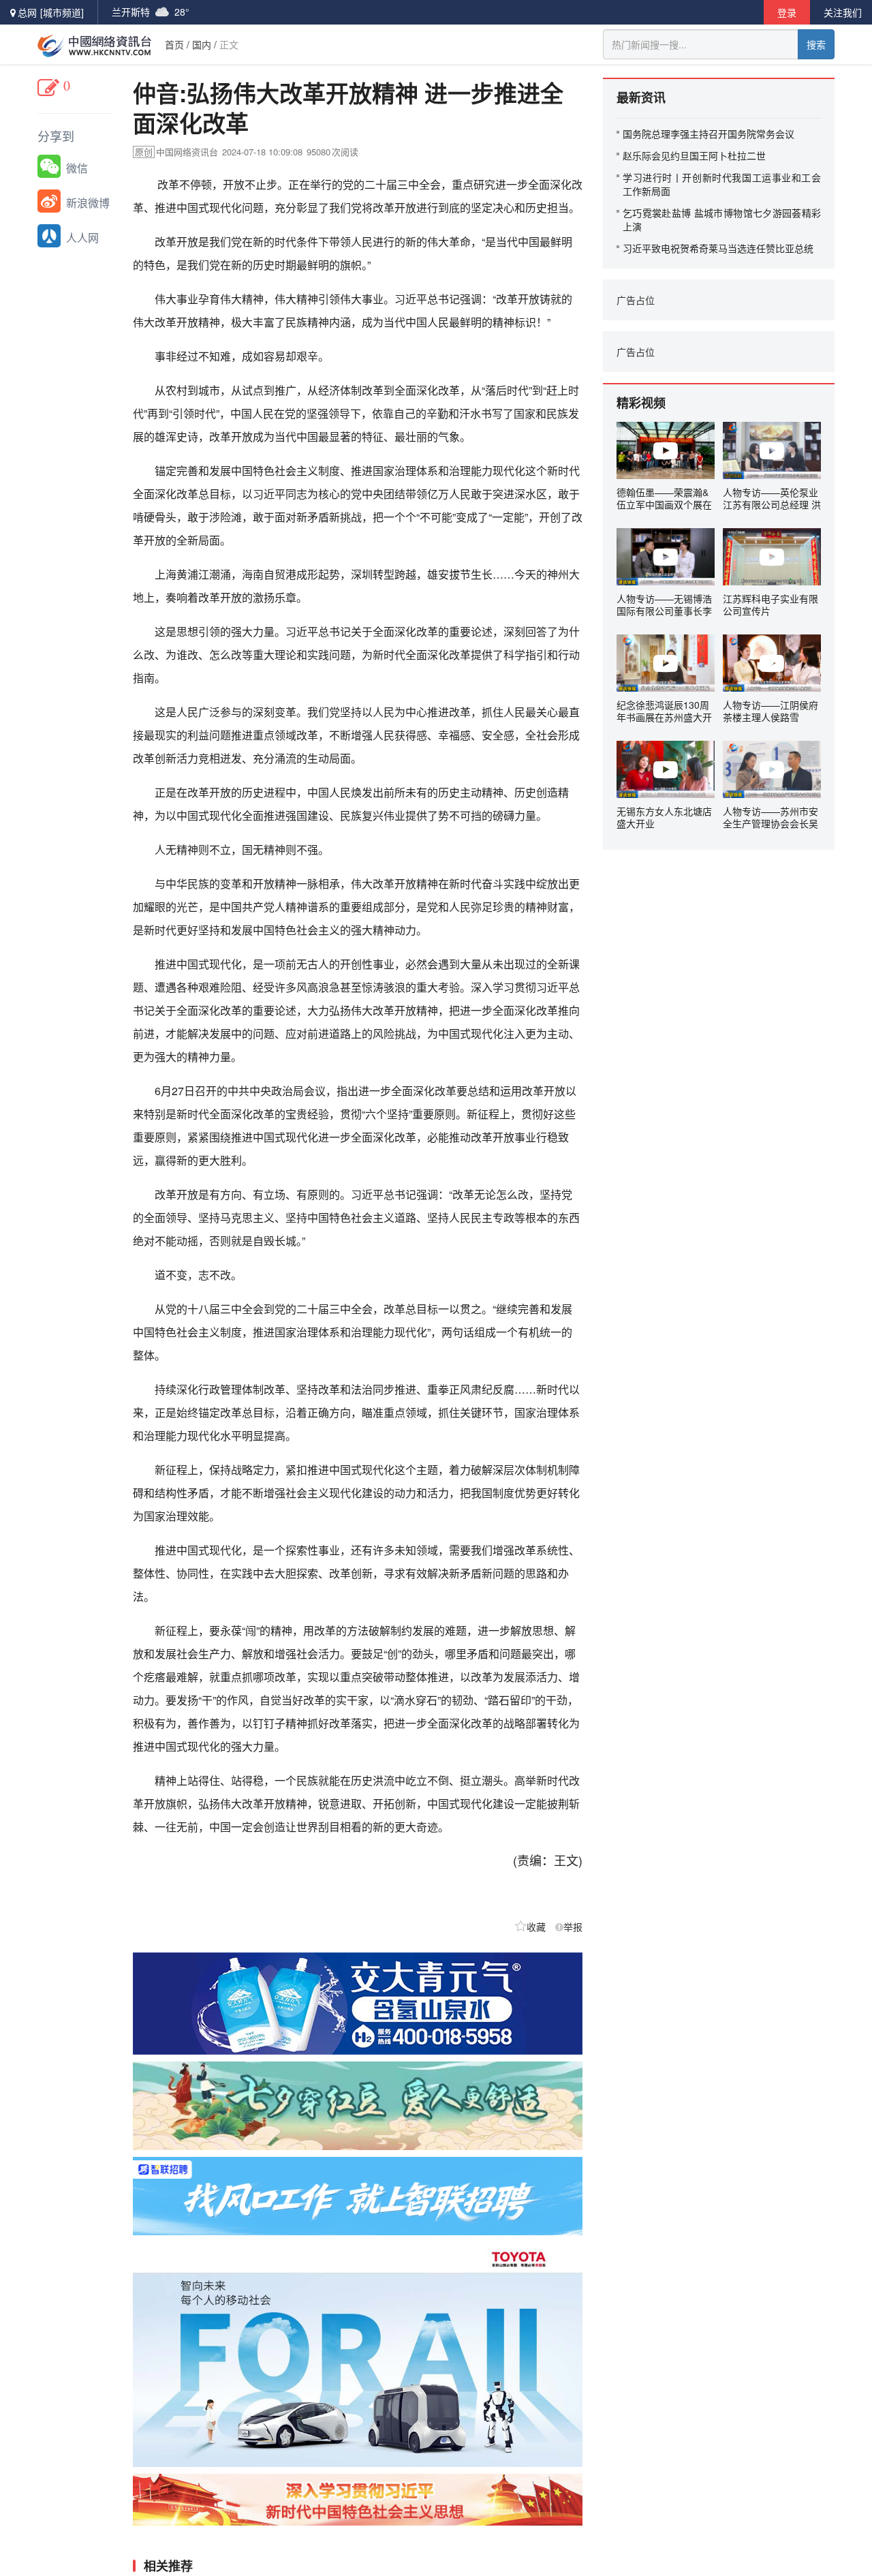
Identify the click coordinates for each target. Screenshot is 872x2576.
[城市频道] (62, 12)
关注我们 (843, 12)
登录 (787, 12)
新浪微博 (88, 203)
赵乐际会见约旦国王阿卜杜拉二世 (694, 155)
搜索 (816, 44)
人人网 (82, 237)
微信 (77, 168)
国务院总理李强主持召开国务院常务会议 (708, 134)
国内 (202, 44)
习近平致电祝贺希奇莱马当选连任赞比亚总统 (718, 248)
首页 (174, 44)
